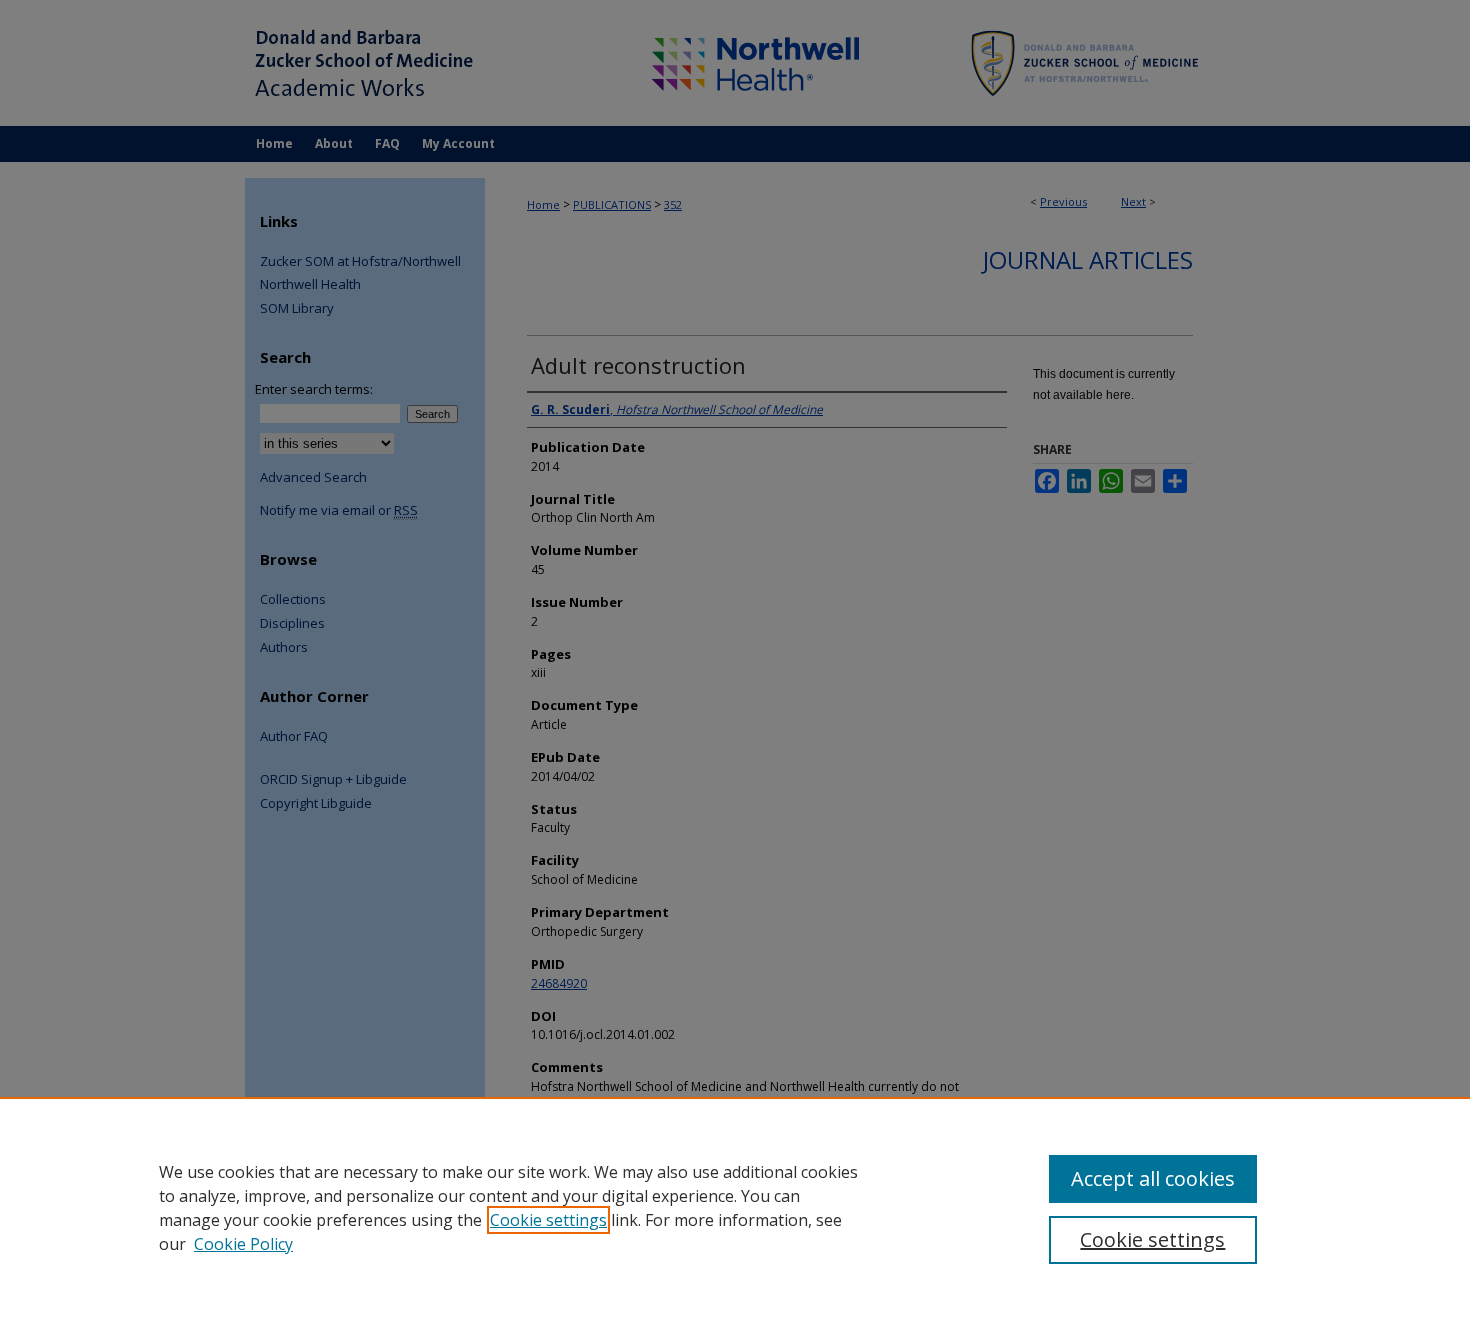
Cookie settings (548, 1220)
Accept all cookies (1153, 1178)
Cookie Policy (243, 1244)
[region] (735, 1207)
